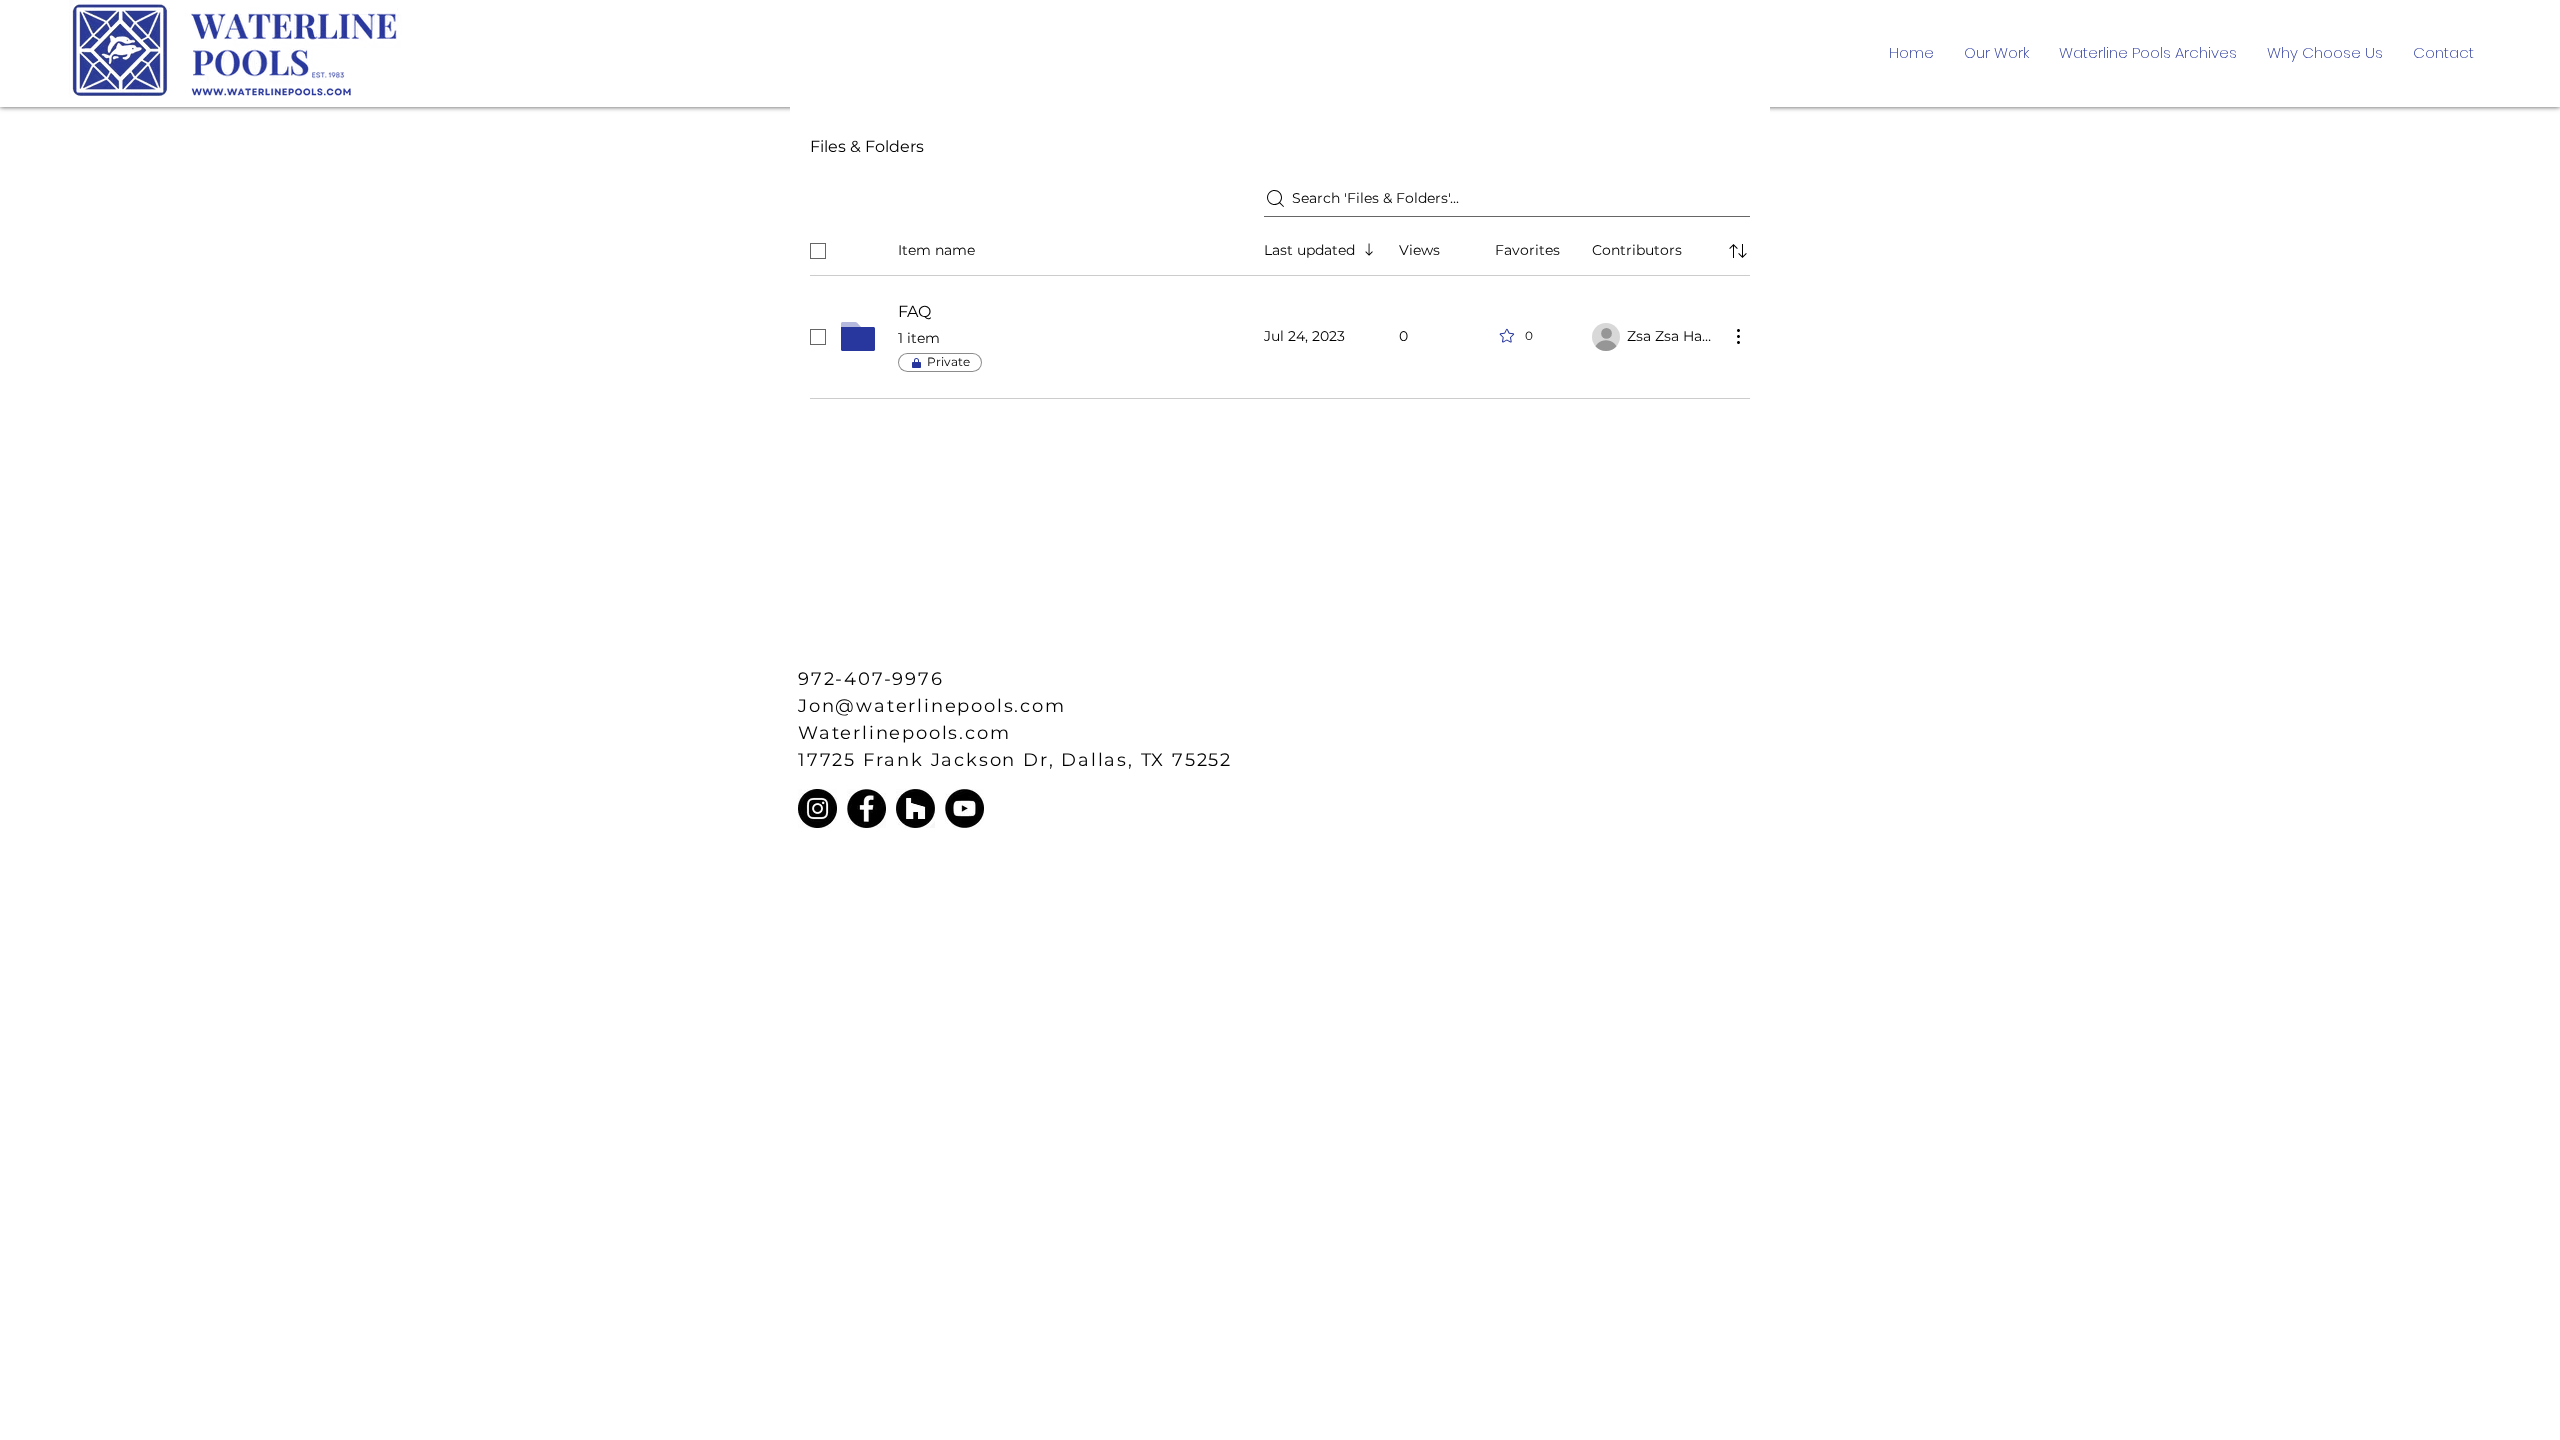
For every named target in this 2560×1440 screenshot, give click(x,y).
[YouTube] (964, 808)
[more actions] (1738, 336)
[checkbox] (818, 251)
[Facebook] (866, 808)
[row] (1280, 247)
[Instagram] (817, 808)
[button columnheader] (1738, 251)
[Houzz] (915, 808)
